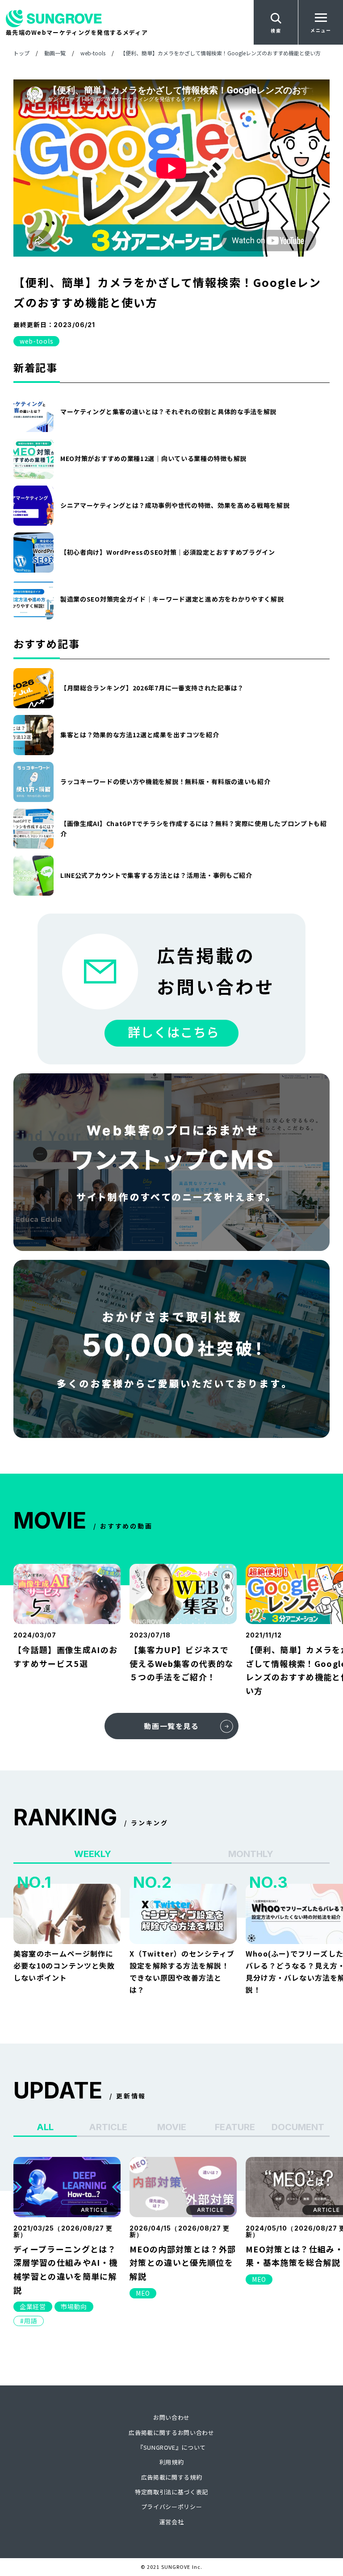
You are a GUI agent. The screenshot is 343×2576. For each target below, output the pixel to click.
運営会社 (172, 2522)
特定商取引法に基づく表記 (171, 2492)
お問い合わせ (171, 2417)
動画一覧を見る (171, 1726)
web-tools (36, 341)
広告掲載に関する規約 (172, 2477)
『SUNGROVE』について (171, 2447)
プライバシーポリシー (172, 2507)
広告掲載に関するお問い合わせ (171, 2433)
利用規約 (172, 2462)
